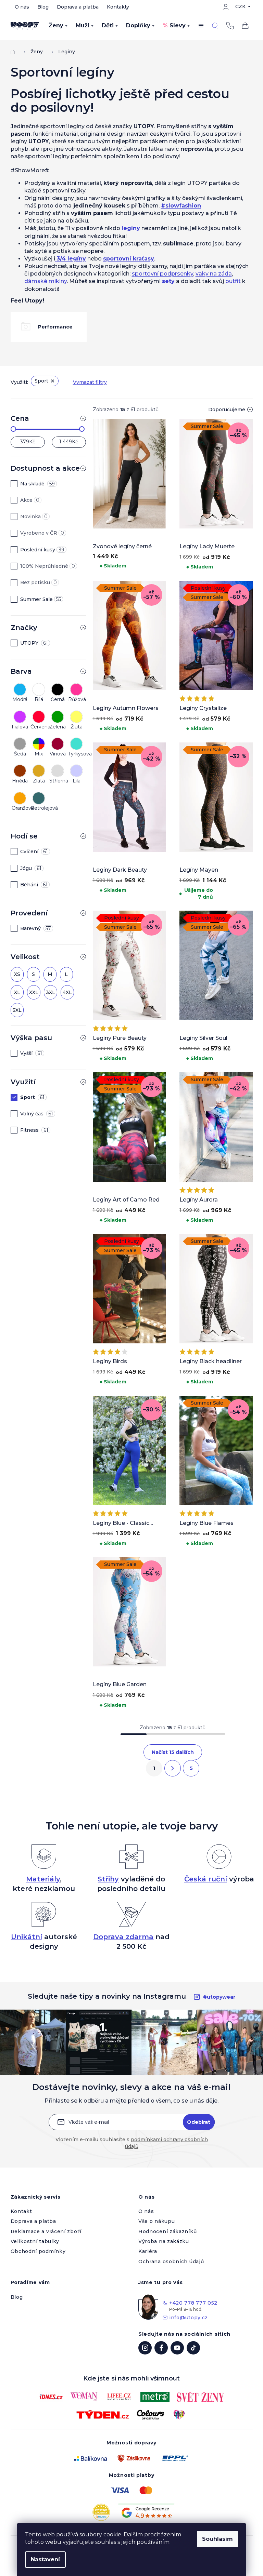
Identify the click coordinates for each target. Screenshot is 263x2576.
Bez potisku (39, 582)
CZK (240, 6)
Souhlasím (217, 2539)
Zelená (58, 727)
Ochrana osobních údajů (171, 2262)
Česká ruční (206, 1879)
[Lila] (76, 769)
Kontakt (21, 2211)
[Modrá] (20, 688)
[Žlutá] (76, 715)
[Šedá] (20, 742)
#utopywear (219, 1997)
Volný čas (37, 1114)
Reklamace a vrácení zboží (46, 2231)
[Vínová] (58, 742)
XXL (34, 992)
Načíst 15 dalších (173, 1752)
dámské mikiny (46, 281)
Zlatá (39, 781)
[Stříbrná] (58, 769)
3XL (51, 992)
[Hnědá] (20, 769)
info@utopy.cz (189, 2318)
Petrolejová (39, 808)
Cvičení (34, 851)
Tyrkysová (77, 754)
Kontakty (118, 7)
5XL (17, 1010)
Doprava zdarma (123, 1937)
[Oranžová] (20, 796)
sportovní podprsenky (162, 274)
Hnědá (20, 781)
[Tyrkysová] (76, 742)
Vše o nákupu (156, 2221)
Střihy (108, 1879)
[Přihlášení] (226, 7)
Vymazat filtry (90, 382)
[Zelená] (58, 715)
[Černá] (58, 688)
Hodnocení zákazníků (167, 2231)
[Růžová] (76, 688)
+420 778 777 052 (230, 26)
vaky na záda (214, 274)
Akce (30, 500)
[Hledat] (215, 26)
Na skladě (37, 484)
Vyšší (31, 1053)
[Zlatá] (39, 769)
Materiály (43, 1879)
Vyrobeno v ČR (42, 533)
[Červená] (39, 715)
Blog (43, 7)
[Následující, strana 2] (173, 1768)
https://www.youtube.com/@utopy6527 (177, 2348)
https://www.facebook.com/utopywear (161, 2348)
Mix (39, 754)
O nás (22, 7)
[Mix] (39, 742)
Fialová (20, 727)
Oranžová (20, 808)
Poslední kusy (42, 550)
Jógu (31, 868)
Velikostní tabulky (35, 2241)
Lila (77, 781)
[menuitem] (58, 26)
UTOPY (34, 643)
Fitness (34, 1130)
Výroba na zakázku (164, 2241)
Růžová (77, 699)
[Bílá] (39, 688)
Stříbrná (58, 781)
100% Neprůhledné (48, 566)
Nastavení (45, 2559)
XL (17, 992)
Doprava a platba (78, 7)
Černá (58, 699)
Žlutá (77, 727)
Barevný (36, 928)
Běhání (34, 885)
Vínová (58, 754)
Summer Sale (41, 599)
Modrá (20, 699)
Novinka (34, 516)
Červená (39, 727)
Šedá (20, 754)
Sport (41, 381)
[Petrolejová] (39, 796)
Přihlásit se (199, 2122)
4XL (67, 992)
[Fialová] (20, 715)
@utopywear (193, 2348)
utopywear (145, 2348)
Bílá (39, 699)
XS (17, 974)
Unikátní (27, 1937)
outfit (233, 281)
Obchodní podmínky (38, 2251)
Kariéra (148, 2251)
